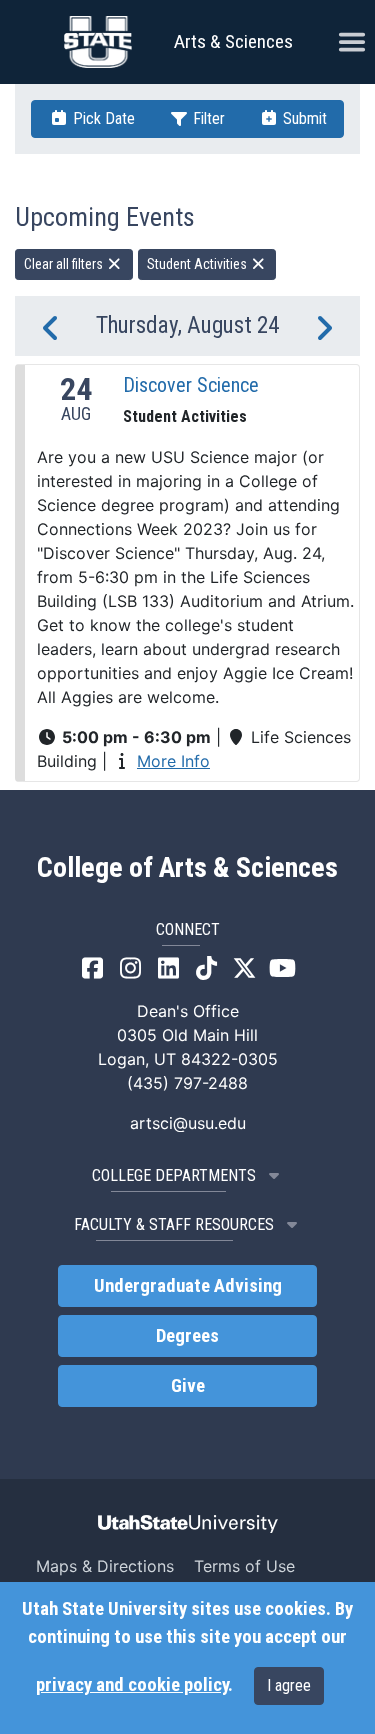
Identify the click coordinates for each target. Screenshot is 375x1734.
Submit (303, 118)
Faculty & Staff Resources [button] (174, 1224)
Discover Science (191, 385)
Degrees (187, 1336)
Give (188, 1386)
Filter (207, 118)
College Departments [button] (174, 1175)
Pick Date (102, 118)
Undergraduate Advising (188, 1286)
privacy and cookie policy (132, 1685)
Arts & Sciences (233, 41)
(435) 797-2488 (187, 1083)
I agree (289, 1685)
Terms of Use (244, 1566)
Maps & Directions (105, 1566)
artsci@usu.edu (188, 1123)
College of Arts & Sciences (187, 868)
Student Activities (198, 264)
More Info (173, 761)
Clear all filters (65, 264)
